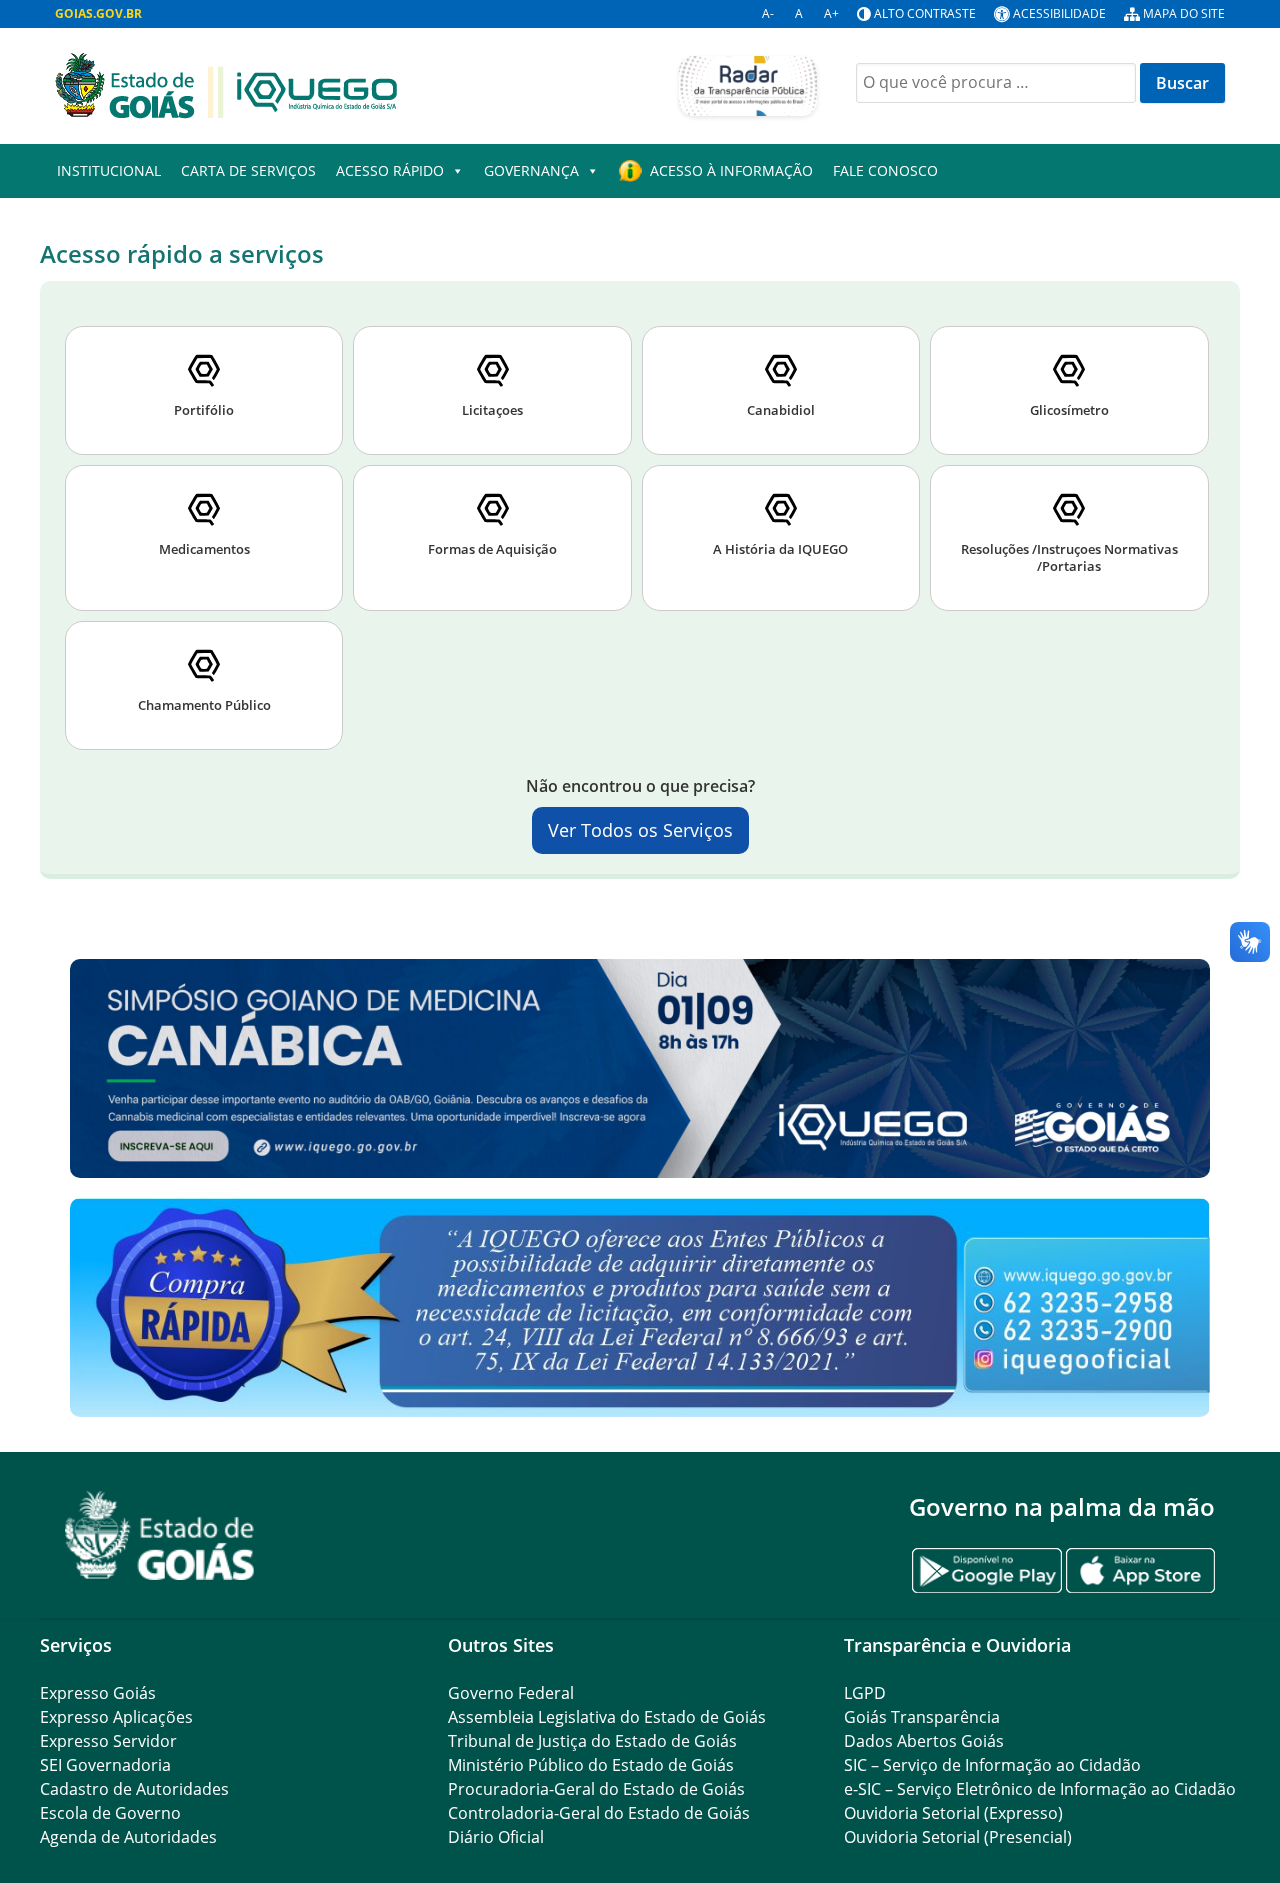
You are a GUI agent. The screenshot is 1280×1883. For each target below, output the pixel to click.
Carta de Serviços (248, 170)
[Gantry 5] (160, 1535)
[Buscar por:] (996, 83)
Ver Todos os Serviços (640, 830)
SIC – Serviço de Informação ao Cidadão (992, 1765)
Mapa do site (1184, 13)
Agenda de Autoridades (128, 1837)
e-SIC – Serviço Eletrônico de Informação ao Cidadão (1040, 1789)
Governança (531, 170)
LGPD (865, 1693)
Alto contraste (925, 13)
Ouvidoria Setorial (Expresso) (953, 1813)
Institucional (109, 170)
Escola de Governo (110, 1813)
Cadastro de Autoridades (134, 1789)
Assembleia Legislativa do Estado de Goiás (607, 1717)
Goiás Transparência (922, 1717)
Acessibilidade (1059, 13)
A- (768, 13)
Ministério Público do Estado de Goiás (591, 1765)
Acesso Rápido (390, 170)
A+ (831, 13)
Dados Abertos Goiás (924, 1741)
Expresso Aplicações (116, 1717)
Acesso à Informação (731, 170)
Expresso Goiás (98, 1693)
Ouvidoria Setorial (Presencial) (958, 1837)
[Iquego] (226, 84)
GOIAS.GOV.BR (98, 13)
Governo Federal (511, 1693)
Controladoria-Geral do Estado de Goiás (599, 1813)
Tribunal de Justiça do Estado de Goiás (592, 1741)
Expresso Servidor (108, 1741)
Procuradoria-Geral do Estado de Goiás (596, 1789)
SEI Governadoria (105, 1765)
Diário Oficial (496, 1837)
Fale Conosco (885, 170)
